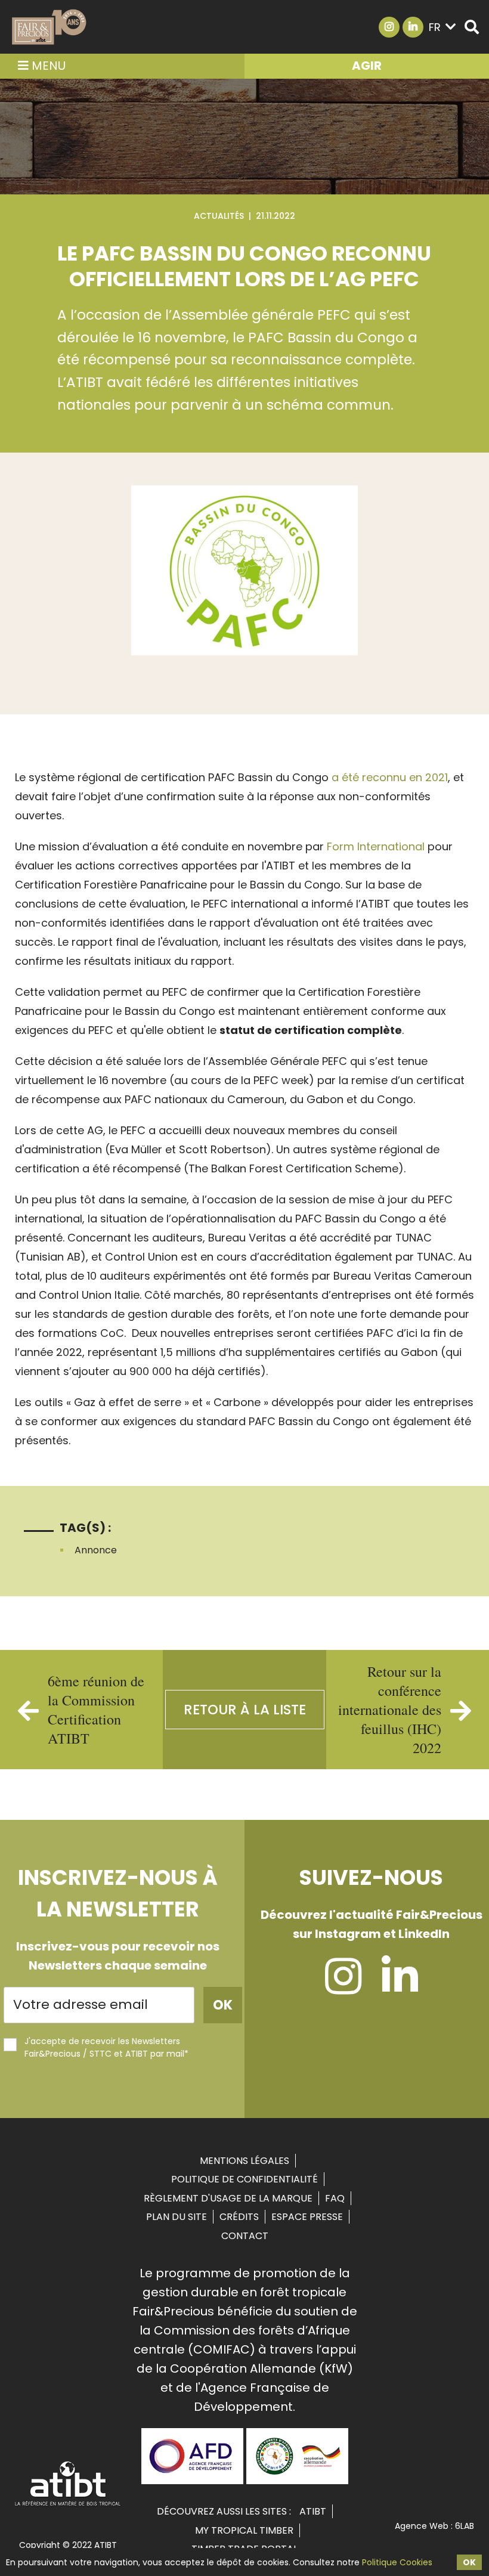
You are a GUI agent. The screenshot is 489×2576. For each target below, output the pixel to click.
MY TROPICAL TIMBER (244, 2530)
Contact (245, 2236)
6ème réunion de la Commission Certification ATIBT (96, 1710)
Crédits (239, 2217)
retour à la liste (245, 1710)
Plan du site (177, 2217)
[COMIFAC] (297, 2480)
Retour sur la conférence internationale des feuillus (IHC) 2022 (390, 1710)
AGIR (367, 66)
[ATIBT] (68, 2504)
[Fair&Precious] (49, 27)
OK (469, 2562)
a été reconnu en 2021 (390, 777)
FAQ (335, 2198)
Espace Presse (307, 2217)
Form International (377, 846)
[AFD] (192, 2480)
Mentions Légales (244, 2161)
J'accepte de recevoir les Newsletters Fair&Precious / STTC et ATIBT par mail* (106, 2047)
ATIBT (313, 2511)
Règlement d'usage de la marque (228, 2198)
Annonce (96, 1550)
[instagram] (343, 1987)
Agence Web (422, 2526)
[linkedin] (400, 1987)
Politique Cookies (397, 2562)
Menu (47, 66)
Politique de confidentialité (244, 2179)
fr (435, 27)
